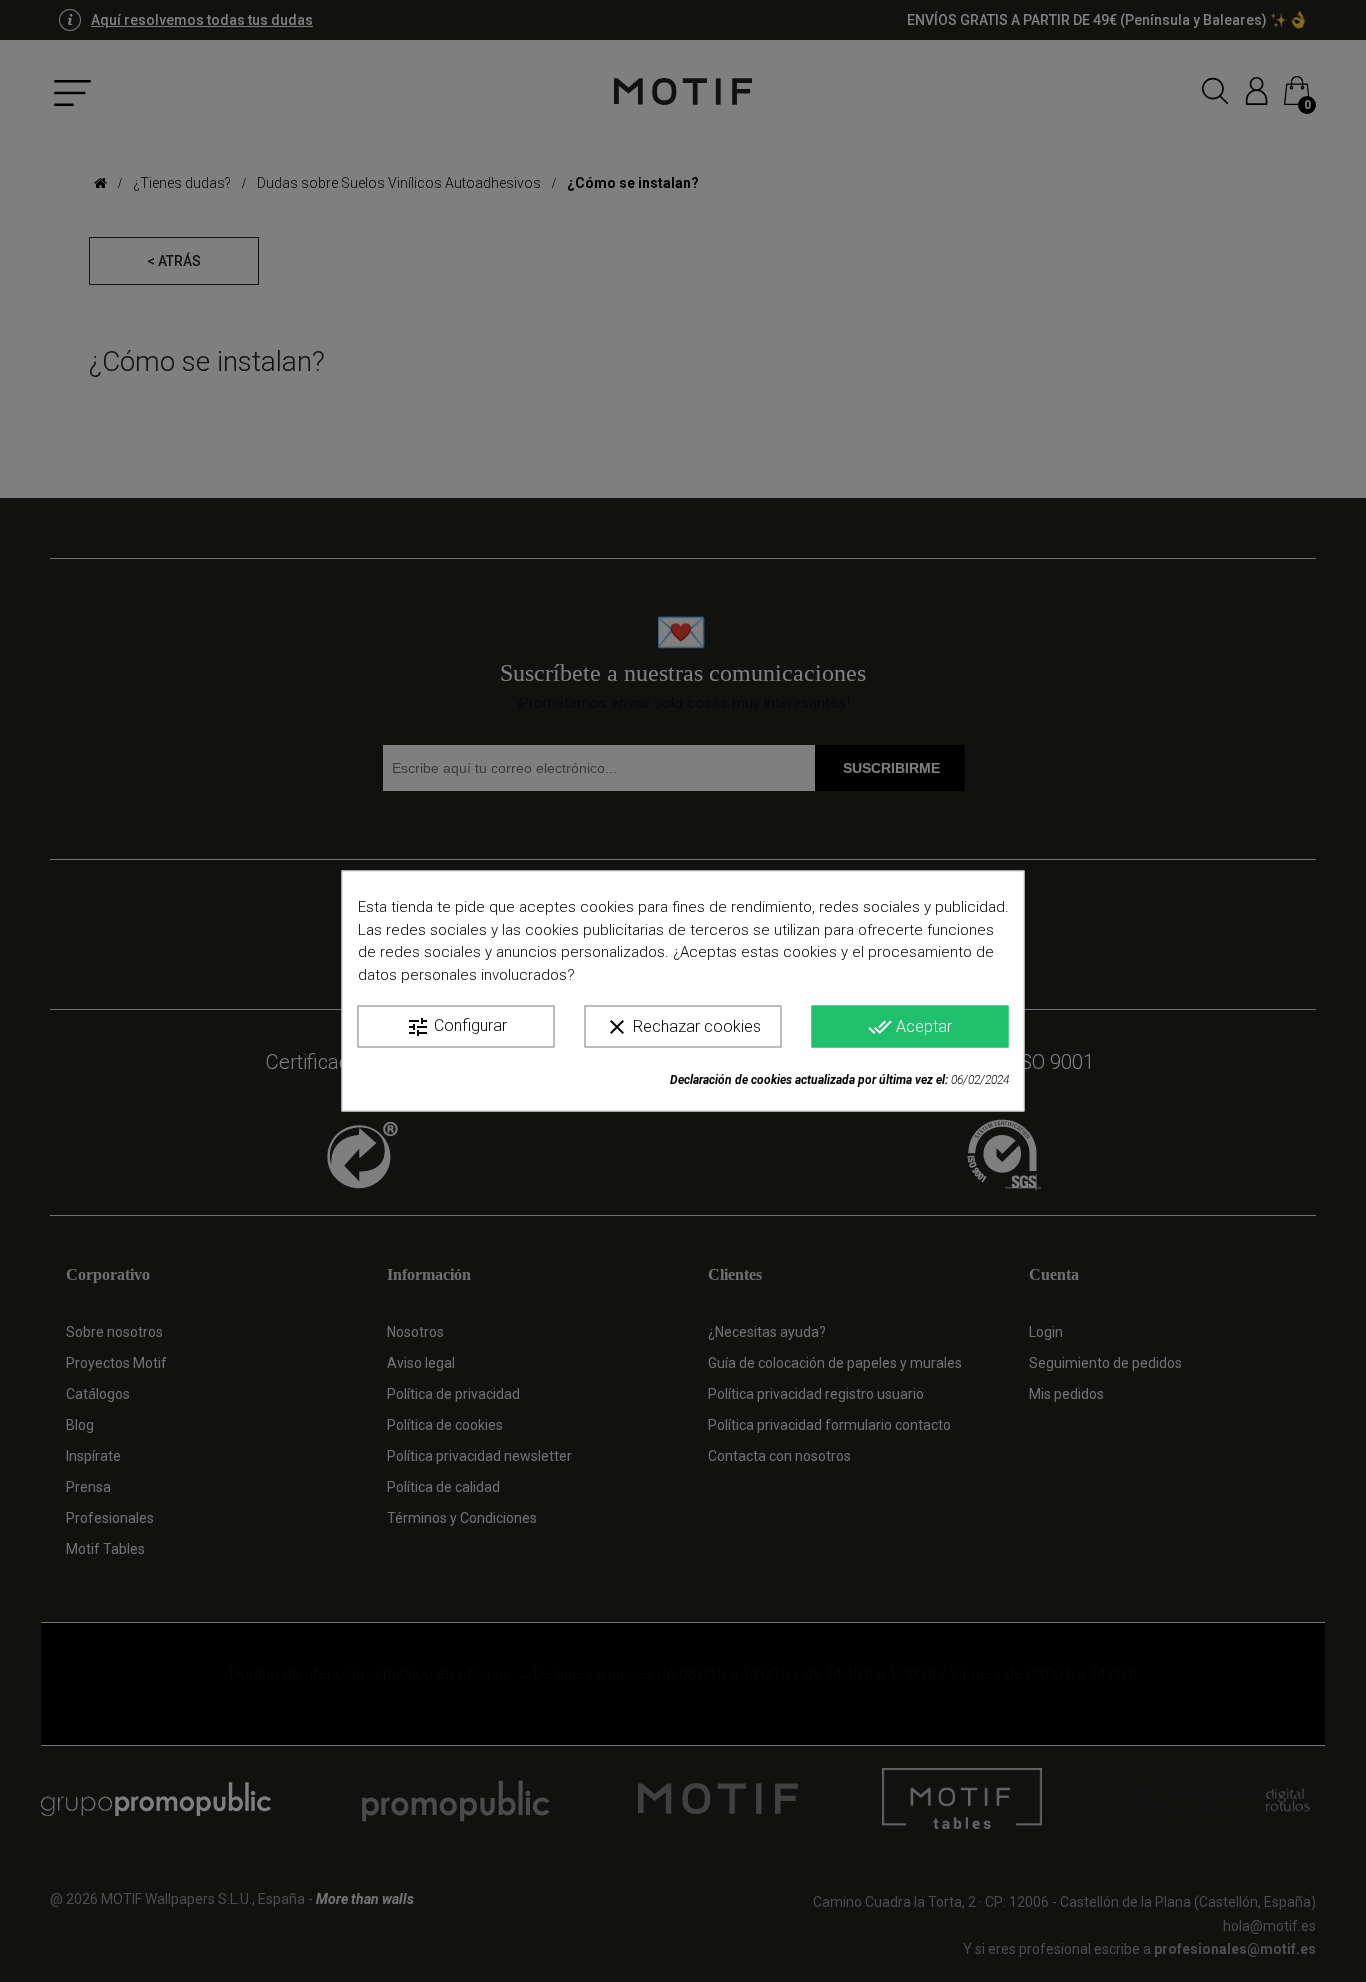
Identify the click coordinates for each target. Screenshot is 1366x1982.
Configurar (456, 1027)
